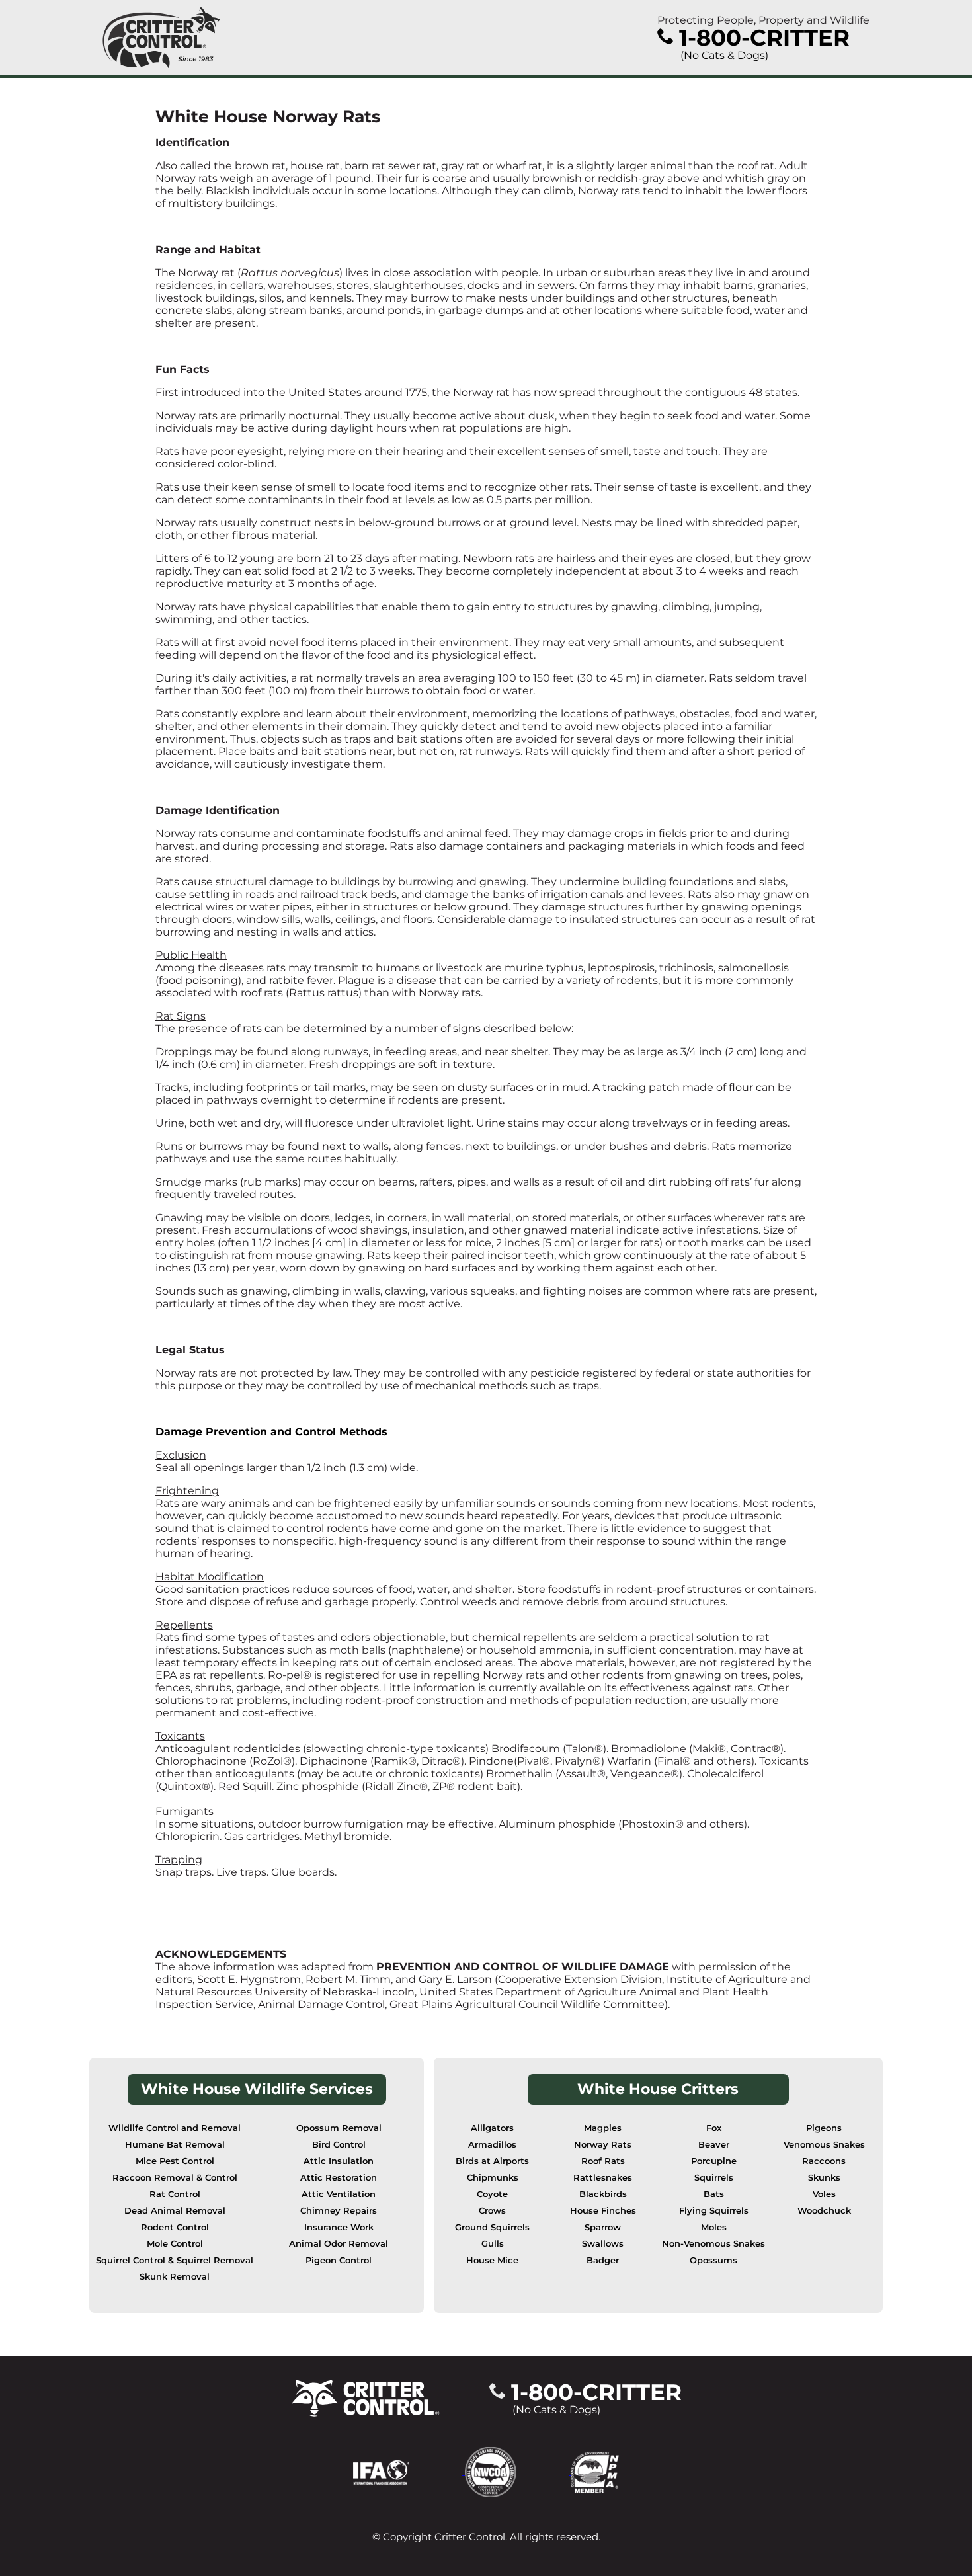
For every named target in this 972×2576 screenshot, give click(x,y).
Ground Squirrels (492, 2227)
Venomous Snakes (824, 2145)
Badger (603, 2260)
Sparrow (603, 2227)
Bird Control (339, 2145)
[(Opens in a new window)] (409, 2471)
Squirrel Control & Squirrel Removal (175, 2260)
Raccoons (824, 2161)
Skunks (824, 2178)
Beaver (714, 2145)
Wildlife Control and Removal (175, 2128)
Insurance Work (339, 2227)
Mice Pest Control (175, 2161)
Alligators (492, 2128)
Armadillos (492, 2145)
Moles (714, 2227)
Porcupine (714, 2161)
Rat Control (175, 2194)
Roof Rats (603, 2161)
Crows (492, 2211)
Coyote (492, 2194)
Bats (714, 2194)
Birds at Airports (492, 2161)
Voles (824, 2194)
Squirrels (714, 2178)
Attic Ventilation (339, 2194)
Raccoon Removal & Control (175, 2178)
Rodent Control (175, 2227)
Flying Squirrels (714, 2211)
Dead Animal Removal (175, 2211)
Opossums (713, 2260)
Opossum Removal (339, 2128)
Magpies (603, 2128)
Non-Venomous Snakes (713, 2244)
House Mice (492, 2260)
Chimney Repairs (339, 2211)
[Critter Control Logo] (161, 38)
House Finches (603, 2211)
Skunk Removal (175, 2277)
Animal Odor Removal (339, 2244)
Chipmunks (493, 2178)
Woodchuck (824, 2211)
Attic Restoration (339, 2178)
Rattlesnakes (603, 2178)
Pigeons (824, 2128)
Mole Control (175, 2244)
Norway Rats (603, 2145)
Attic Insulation (339, 2161)
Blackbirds (603, 2194)
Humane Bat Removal (175, 2145)
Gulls (493, 2244)
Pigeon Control (339, 2260)
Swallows (603, 2244)
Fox (714, 2128)
